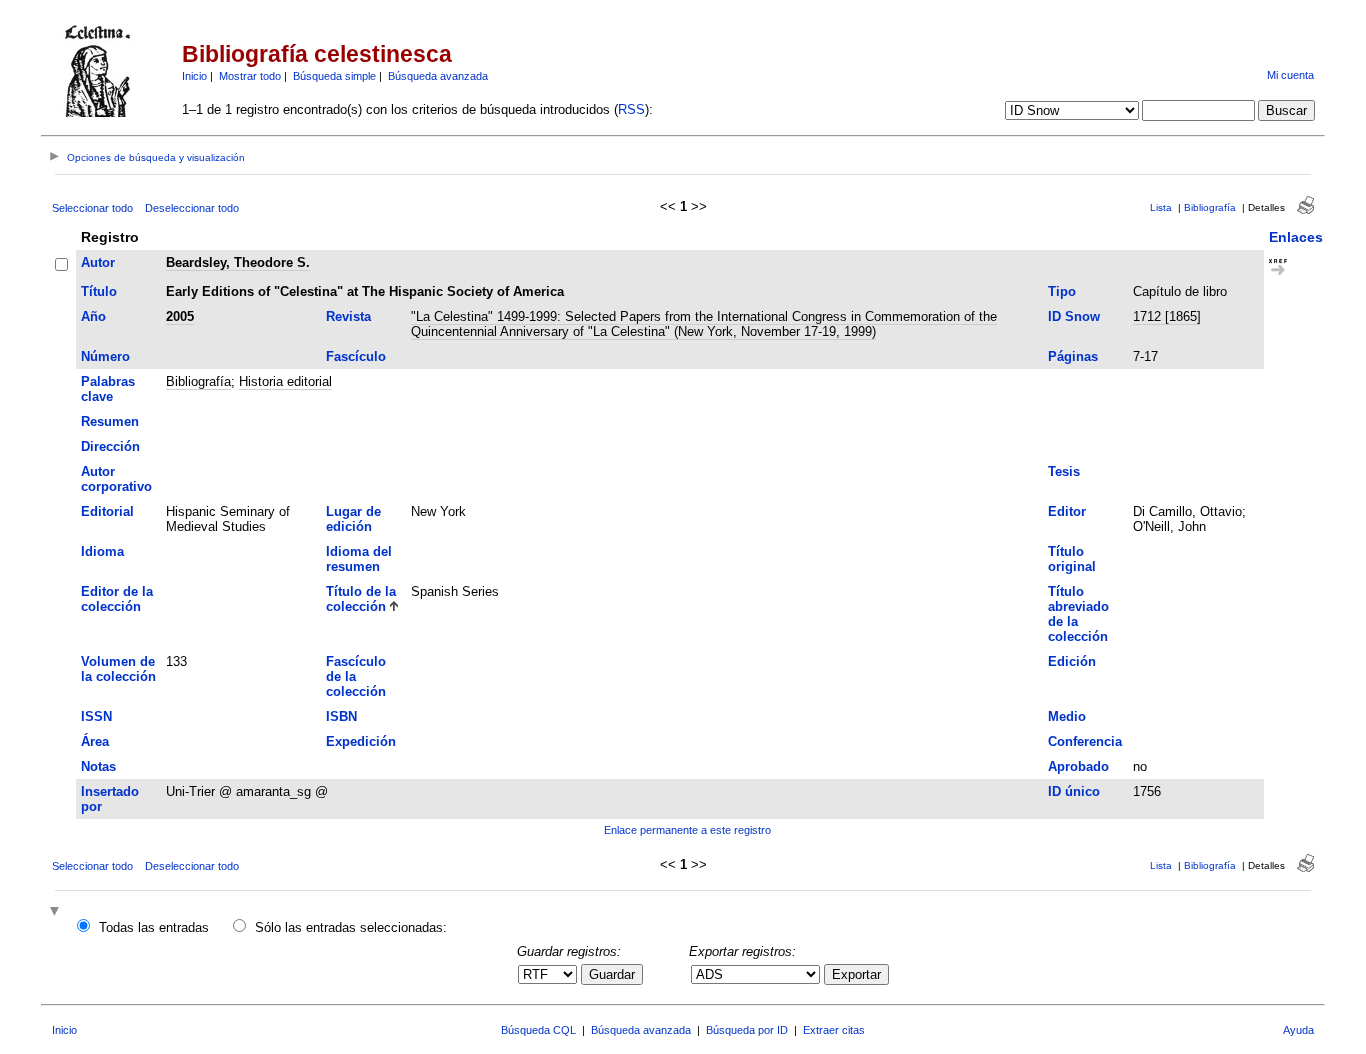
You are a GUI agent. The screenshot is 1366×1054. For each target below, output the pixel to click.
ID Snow (1074, 316)
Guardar (612, 974)
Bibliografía (1210, 207)
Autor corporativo (116, 479)
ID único (1074, 791)
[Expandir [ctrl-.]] (57, 912)
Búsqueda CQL (538, 1030)
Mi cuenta (1290, 75)
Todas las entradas (154, 927)
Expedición (361, 741)
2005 (180, 316)
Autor (98, 262)
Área (95, 741)
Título (99, 291)
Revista (348, 316)
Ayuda (1298, 1030)
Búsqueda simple (334, 76)
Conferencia (1085, 741)
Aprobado (1078, 766)
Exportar (856, 974)
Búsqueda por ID (747, 1030)
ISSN (96, 716)
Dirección (110, 446)
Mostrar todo (250, 76)
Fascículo (356, 356)
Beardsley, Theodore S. (238, 262)
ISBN (341, 716)
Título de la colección (361, 599)
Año (93, 316)
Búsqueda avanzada (438, 76)
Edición (1072, 661)
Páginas (1073, 356)
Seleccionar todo (92, 208)
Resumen (110, 421)
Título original (1072, 559)
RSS (631, 109)
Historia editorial (285, 381)
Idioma (102, 551)
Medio (1067, 716)
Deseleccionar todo (192, 208)
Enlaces (1296, 237)
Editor (1067, 511)
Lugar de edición (353, 519)
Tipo (1062, 291)
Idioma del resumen (359, 559)
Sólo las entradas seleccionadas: (351, 927)
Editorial (107, 511)
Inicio (194, 76)
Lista (1161, 207)
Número (105, 356)
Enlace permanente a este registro (687, 830)
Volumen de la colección (118, 669)
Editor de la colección (117, 599)
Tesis (1064, 471)
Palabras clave (108, 389)
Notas (98, 766)
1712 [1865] (1167, 316)
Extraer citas (834, 1030)
